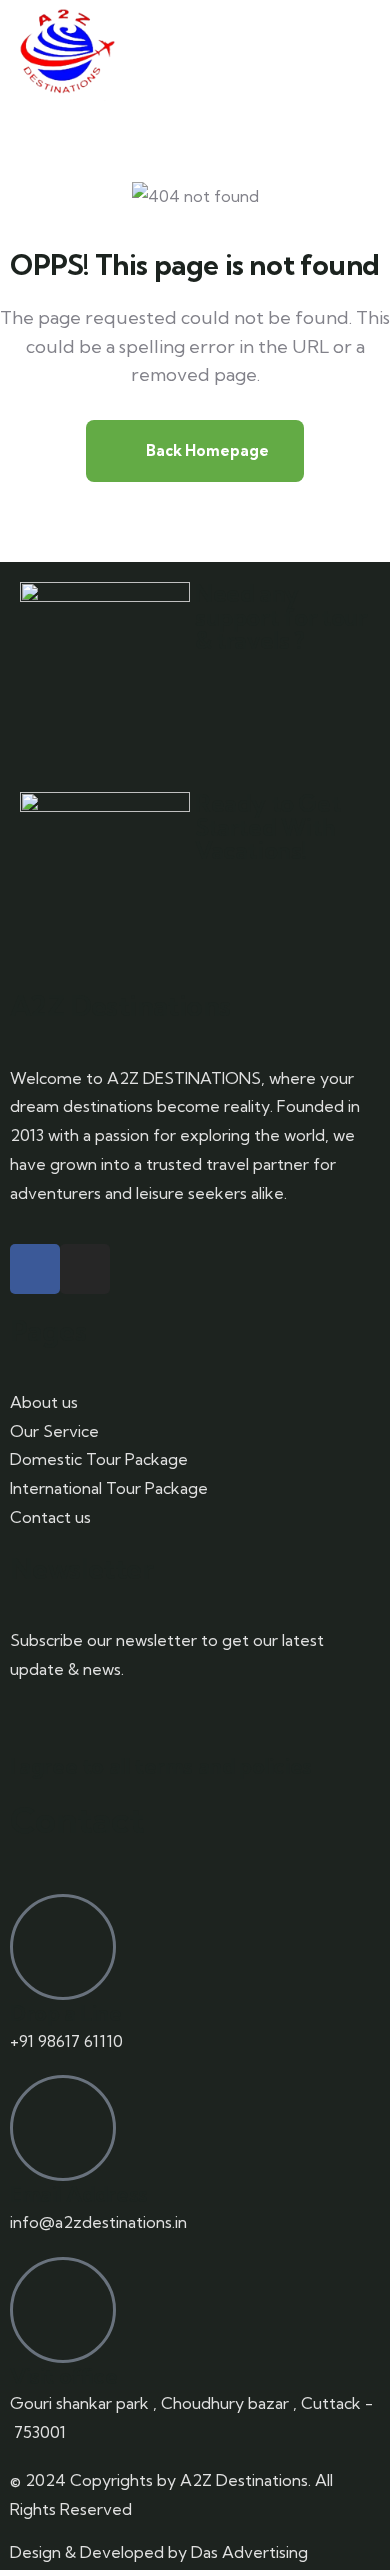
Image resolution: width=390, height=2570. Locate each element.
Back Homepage (206, 450)
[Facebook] (35, 1269)
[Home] (65, 51)
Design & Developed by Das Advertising (159, 2552)
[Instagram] (85, 1269)
